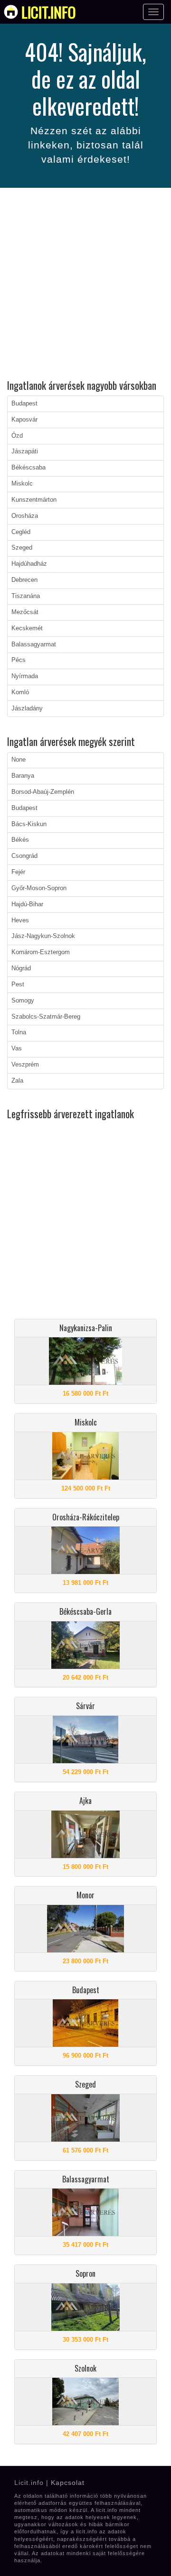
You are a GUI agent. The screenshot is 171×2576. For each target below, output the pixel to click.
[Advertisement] (85, 285)
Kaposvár (24, 420)
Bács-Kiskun (29, 824)
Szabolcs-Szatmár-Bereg (46, 1017)
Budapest (24, 404)
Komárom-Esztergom (41, 952)
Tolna (19, 1032)
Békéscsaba (28, 468)
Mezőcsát (25, 612)
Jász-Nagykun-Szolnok (43, 936)
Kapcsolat (68, 2483)
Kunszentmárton (34, 500)
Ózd (17, 436)
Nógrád (21, 968)
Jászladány (27, 708)
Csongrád (24, 856)
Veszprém (25, 1065)
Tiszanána (26, 596)
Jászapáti (25, 451)
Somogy (23, 1001)
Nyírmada (25, 676)
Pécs (19, 660)
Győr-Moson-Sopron (39, 888)
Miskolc (22, 484)
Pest (18, 984)
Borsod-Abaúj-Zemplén (43, 792)
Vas (17, 1049)
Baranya (23, 776)
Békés (20, 840)
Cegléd (21, 532)
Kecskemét (27, 628)
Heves (20, 920)
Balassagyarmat (34, 644)
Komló (20, 692)
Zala (17, 1081)
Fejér (18, 872)
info (49, 12)
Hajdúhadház (29, 564)
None (19, 760)
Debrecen (24, 580)
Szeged (22, 548)
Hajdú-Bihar (27, 904)
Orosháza (25, 516)
